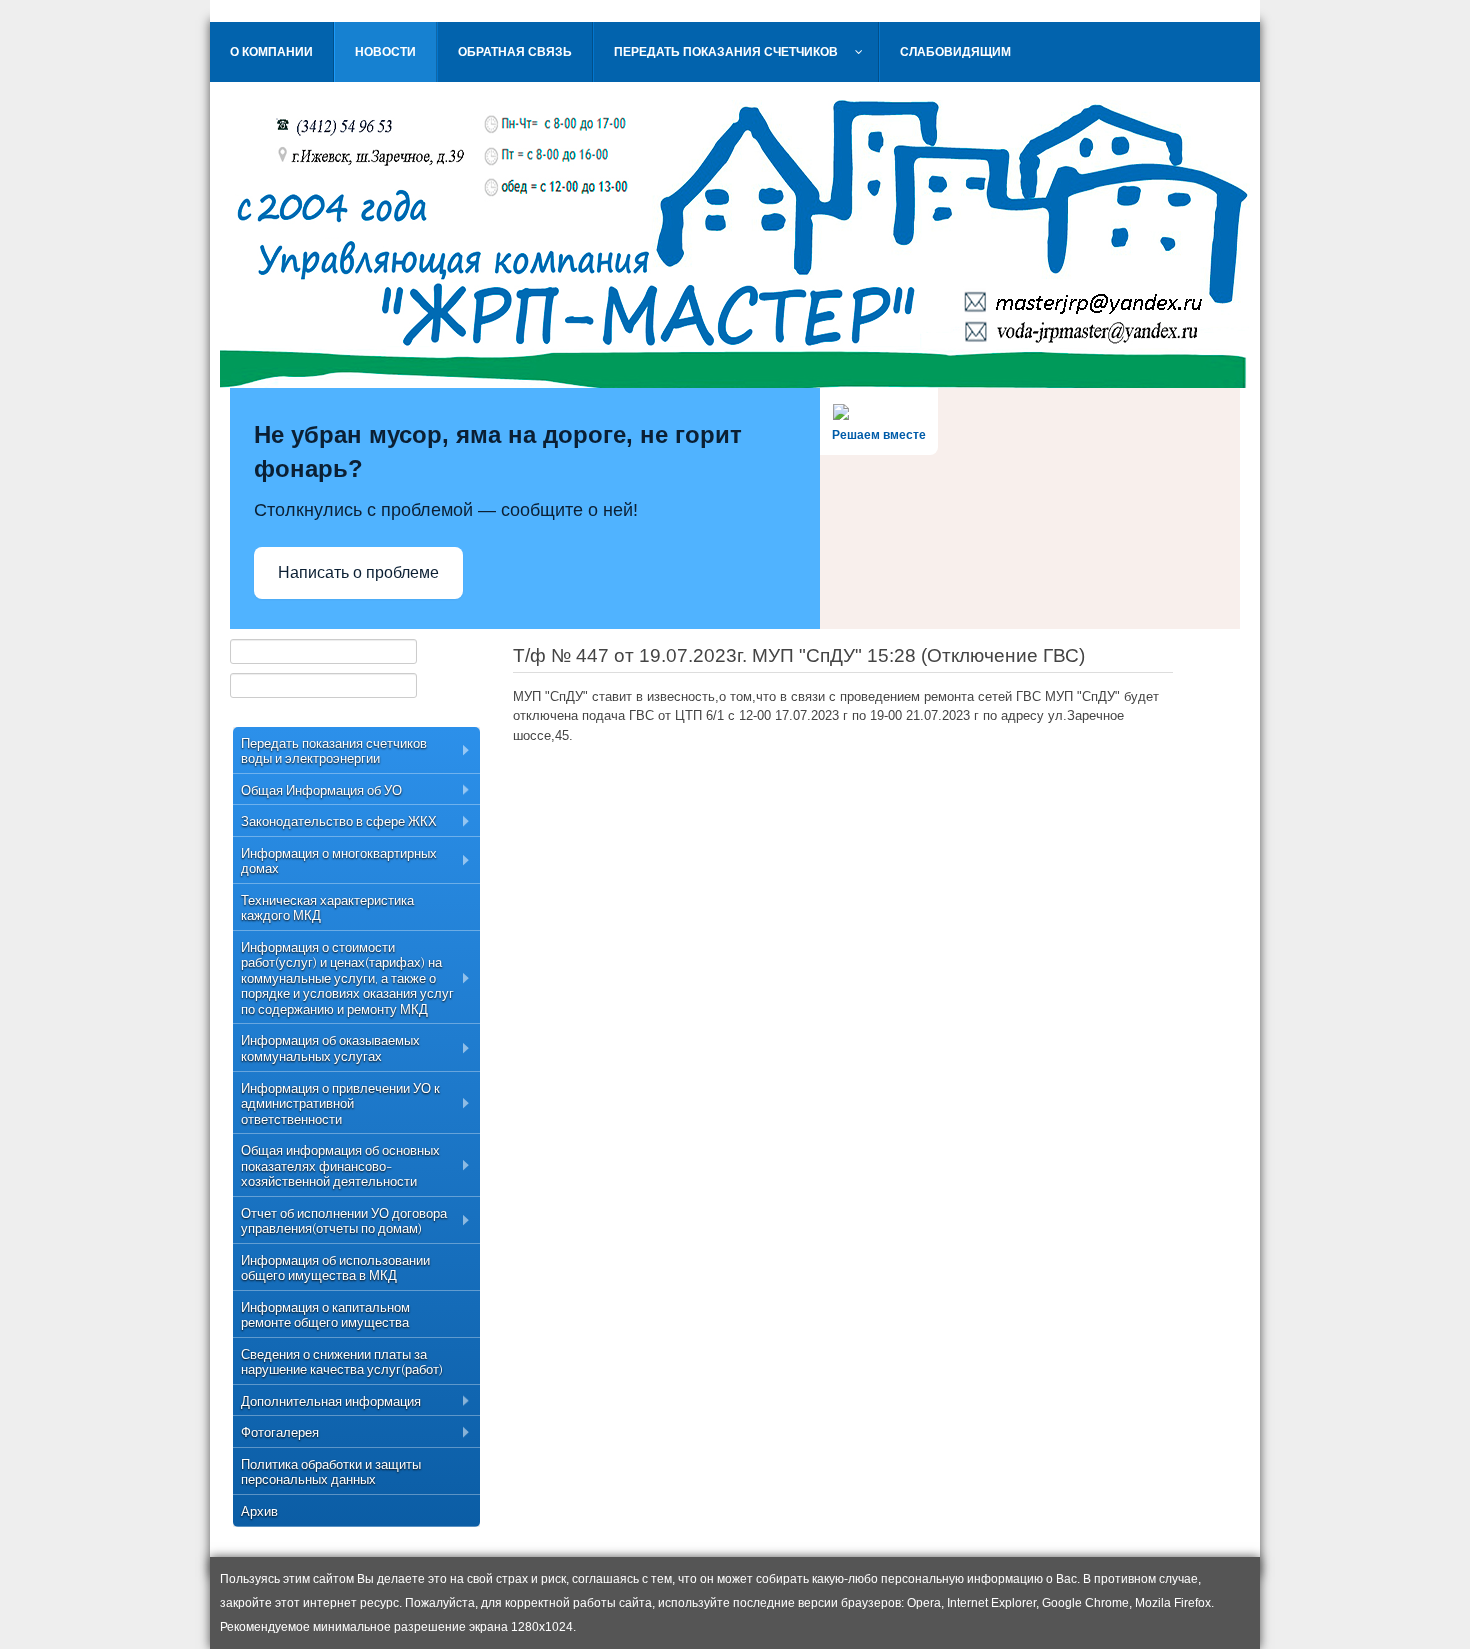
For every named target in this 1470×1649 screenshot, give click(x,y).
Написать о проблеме (358, 572)
